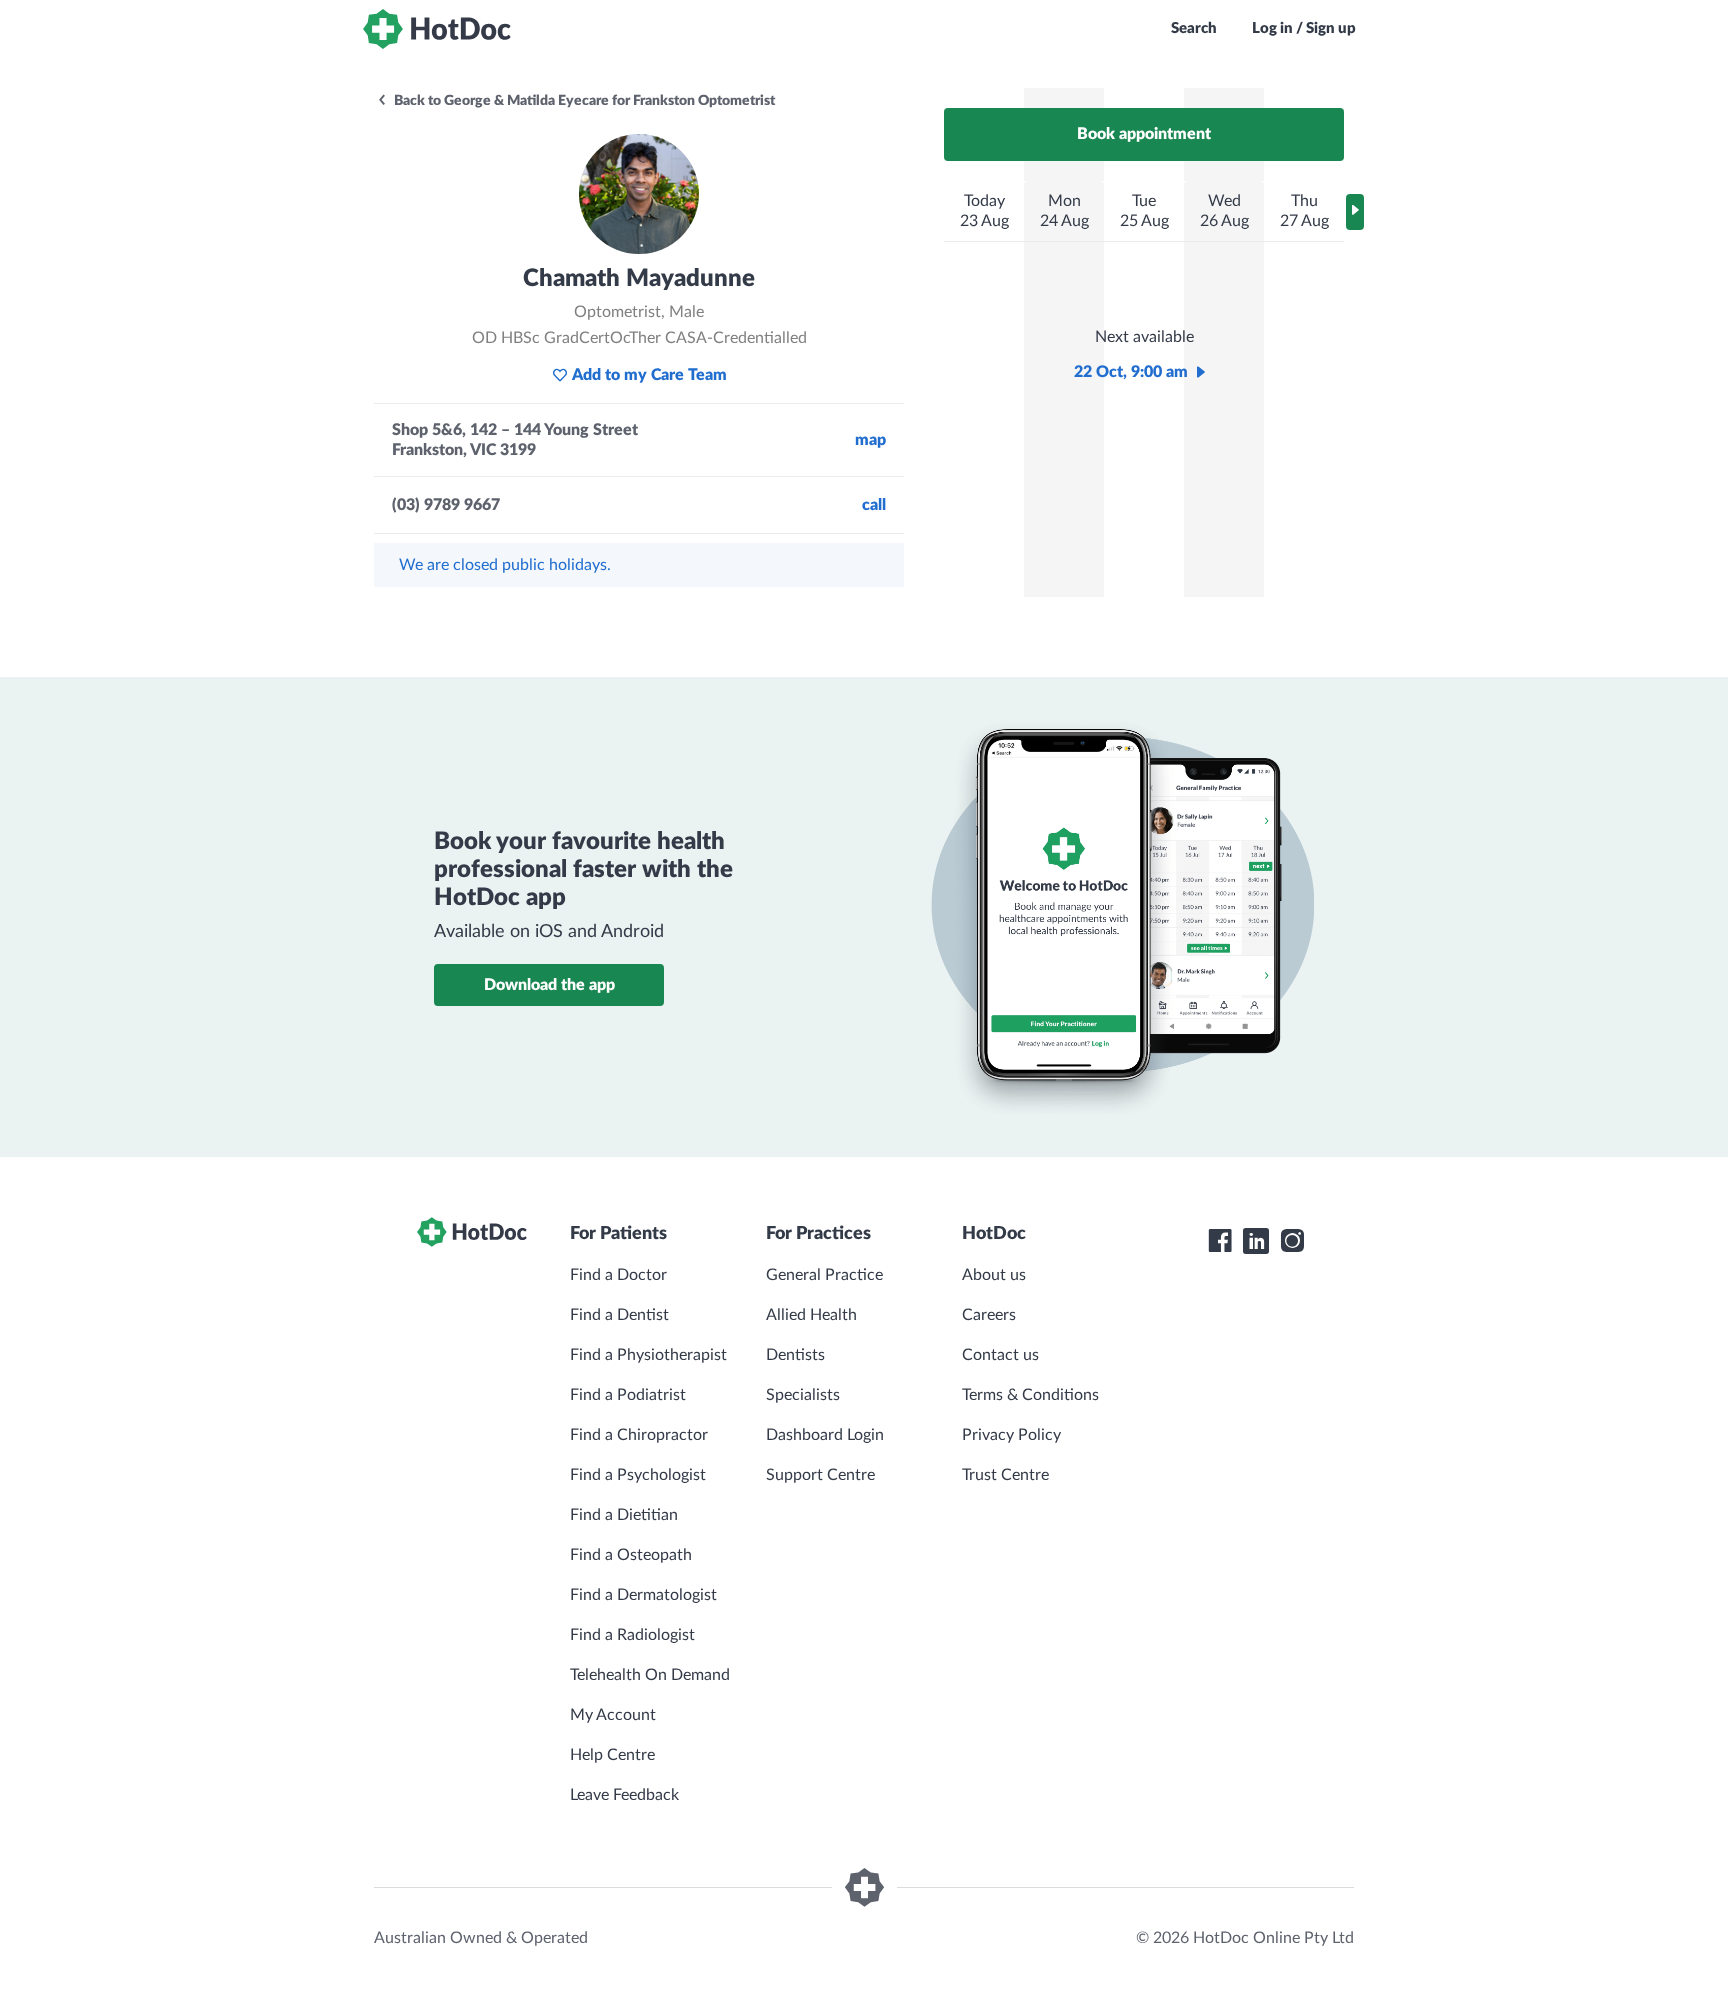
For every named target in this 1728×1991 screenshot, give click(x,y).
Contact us (1000, 1355)
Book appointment (1144, 134)
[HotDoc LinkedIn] (1256, 1241)
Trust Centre (1005, 1475)
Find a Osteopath (631, 1555)
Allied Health (811, 1315)
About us (994, 1275)
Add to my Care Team (649, 375)
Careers (989, 1315)
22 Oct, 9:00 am (1131, 372)
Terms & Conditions (1030, 1395)
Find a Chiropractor (639, 1435)
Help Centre (612, 1755)
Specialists (803, 1395)
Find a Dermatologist (643, 1595)
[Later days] (1355, 212)
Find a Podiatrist (628, 1395)
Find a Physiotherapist (648, 1355)
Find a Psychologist (638, 1475)
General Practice (824, 1275)
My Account (613, 1715)
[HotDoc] (437, 29)
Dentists (795, 1355)
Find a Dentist (619, 1315)
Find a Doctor (618, 1275)
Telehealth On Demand (650, 1675)
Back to (583, 101)
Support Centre (820, 1475)
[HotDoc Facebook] (1220, 1241)
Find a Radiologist (632, 1635)
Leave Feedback (624, 1795)
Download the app (549, 985)
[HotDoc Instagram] (1292, 1241)
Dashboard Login (825, 1435)
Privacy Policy (1011, 1435)
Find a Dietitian (624, 1515)
